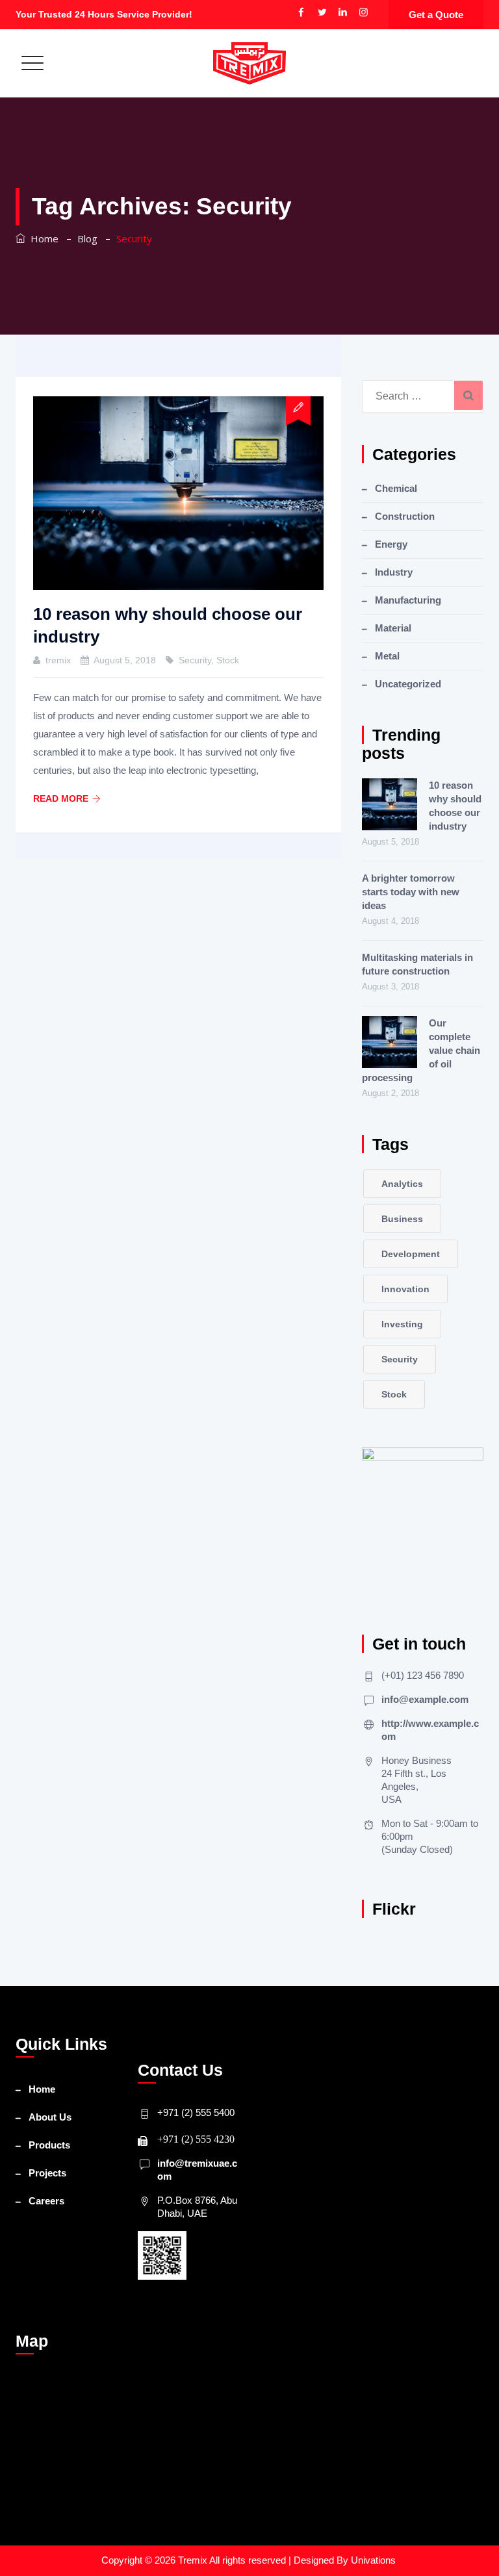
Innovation (405, 1289)
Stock (228, 660)
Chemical (396, 488)
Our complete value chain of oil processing (421, 1050)
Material (393, 628)
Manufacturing (408, 600)
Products (49, 2145)
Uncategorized (408, 684)
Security (195, 660)
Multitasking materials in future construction (417, 964)
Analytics (402, 1184)
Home (42, 238)
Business (402, 1219)
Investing (402, 1324)
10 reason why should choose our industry (455, 806)
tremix (58, 660)
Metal (387, 656)
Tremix (194, 2560)
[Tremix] (249, 63)
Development (411, 1254)
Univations (375, 2560)
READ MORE (61, 798)
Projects (47, 2173)
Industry (394, 572)
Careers (46, 2201)
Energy (391, 544)
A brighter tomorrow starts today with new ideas (411, 892)
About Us (50, 2117)
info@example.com (425, 1699)
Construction (405, 516)
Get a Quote (436, 15)
